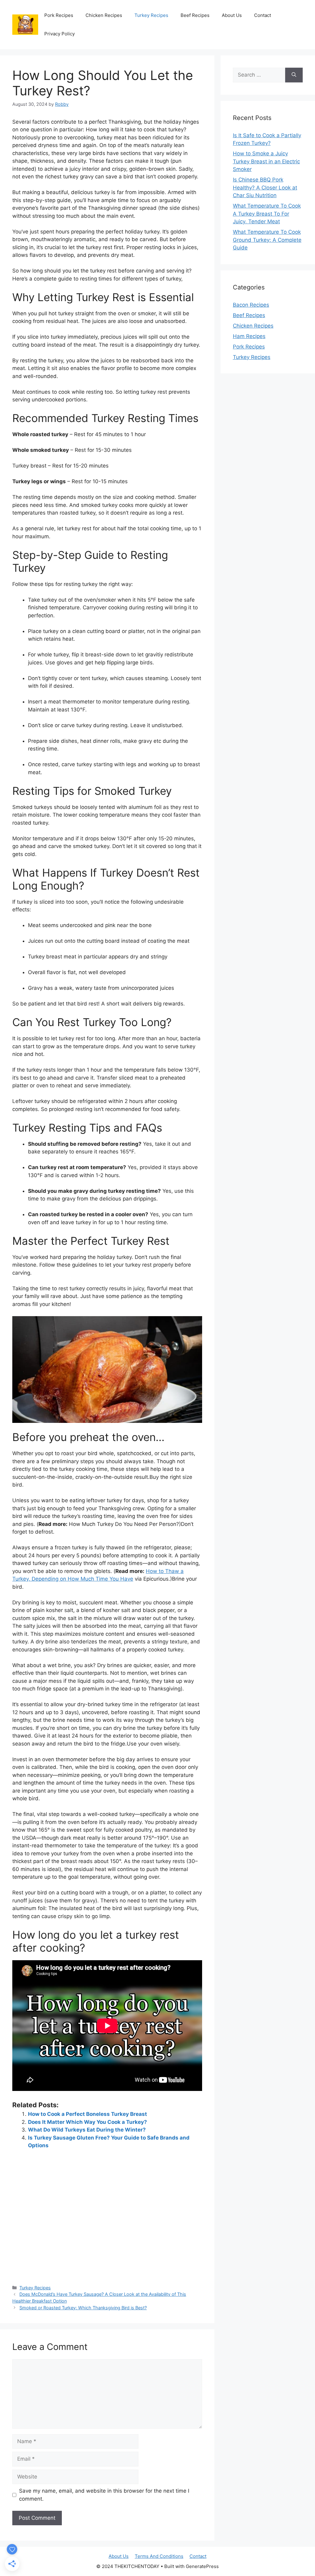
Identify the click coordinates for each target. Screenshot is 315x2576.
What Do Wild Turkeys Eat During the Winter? (87, 2130)
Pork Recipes (59, 15)
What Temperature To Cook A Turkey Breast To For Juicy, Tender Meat (267, 214)
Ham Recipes (249, 336)
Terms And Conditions (159, 2556)
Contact (263, 15)
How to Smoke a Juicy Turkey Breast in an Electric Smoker (266, 161)
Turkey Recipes (151, 15)
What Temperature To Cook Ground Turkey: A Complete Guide (267, 240)
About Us (232, 15)
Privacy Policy (60, 34)
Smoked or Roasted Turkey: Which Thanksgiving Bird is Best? (83, 2308)
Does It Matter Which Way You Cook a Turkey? (88, 2122)
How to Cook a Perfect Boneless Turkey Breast (88, 2114)
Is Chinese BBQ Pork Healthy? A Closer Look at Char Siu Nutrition (265, 187)
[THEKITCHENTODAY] (25, 24)
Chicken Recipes (104, 15)
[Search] (294, 75)
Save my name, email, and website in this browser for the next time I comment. (104, 2495)
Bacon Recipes (251, 305)
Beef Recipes (195, 15)
